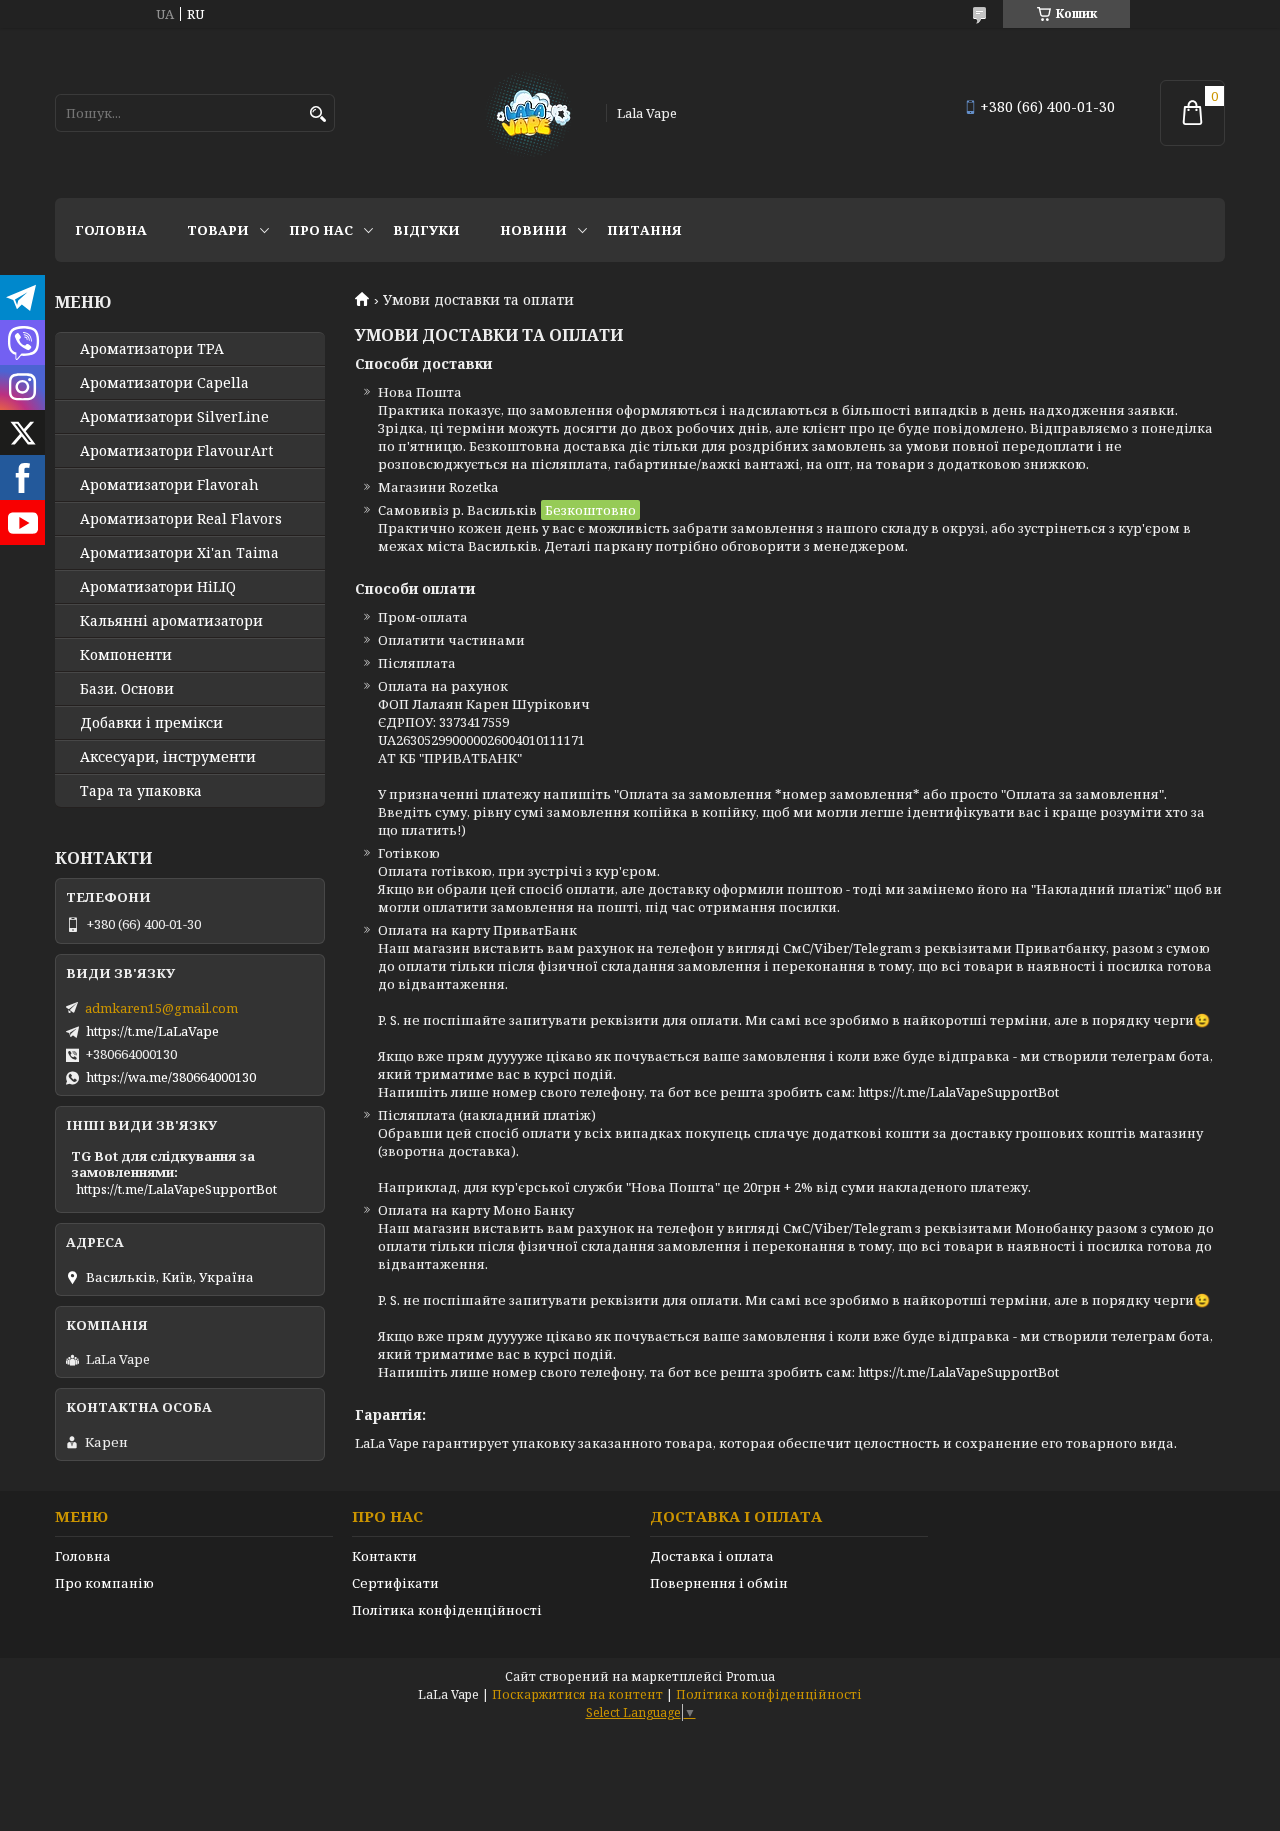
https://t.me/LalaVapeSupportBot (176, 1189)
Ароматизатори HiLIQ (158, 587)
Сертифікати (395, 1583)
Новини (533, 230)
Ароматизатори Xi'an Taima (179, 553)
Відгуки (426, 230)
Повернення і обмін (719, 1583)
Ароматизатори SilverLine (174, 417)
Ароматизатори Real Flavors (181, 519)
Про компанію (104, 1583)
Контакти (384, 1556)
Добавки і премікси (151, 723)
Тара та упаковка (141, 791)
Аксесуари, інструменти (168, 757)
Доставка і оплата (712, 1556)
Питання (644, 230)
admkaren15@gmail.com (161, 1008)
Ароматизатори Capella (164, 383)
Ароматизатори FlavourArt (176, 451)
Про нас (321, 230)
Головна (111, 230)
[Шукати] (317, 114)
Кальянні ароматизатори (171, 621)
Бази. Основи (127, 689)
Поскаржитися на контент (577, 1694)
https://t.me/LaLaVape (152, 1031)
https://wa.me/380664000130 (171, 1077)
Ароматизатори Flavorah (169, 485)
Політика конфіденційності (447, 1610)
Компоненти (126, 655)
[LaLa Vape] (527, 113)
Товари (218, 230)
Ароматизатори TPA (152, 349)
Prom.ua (750, 1676)
